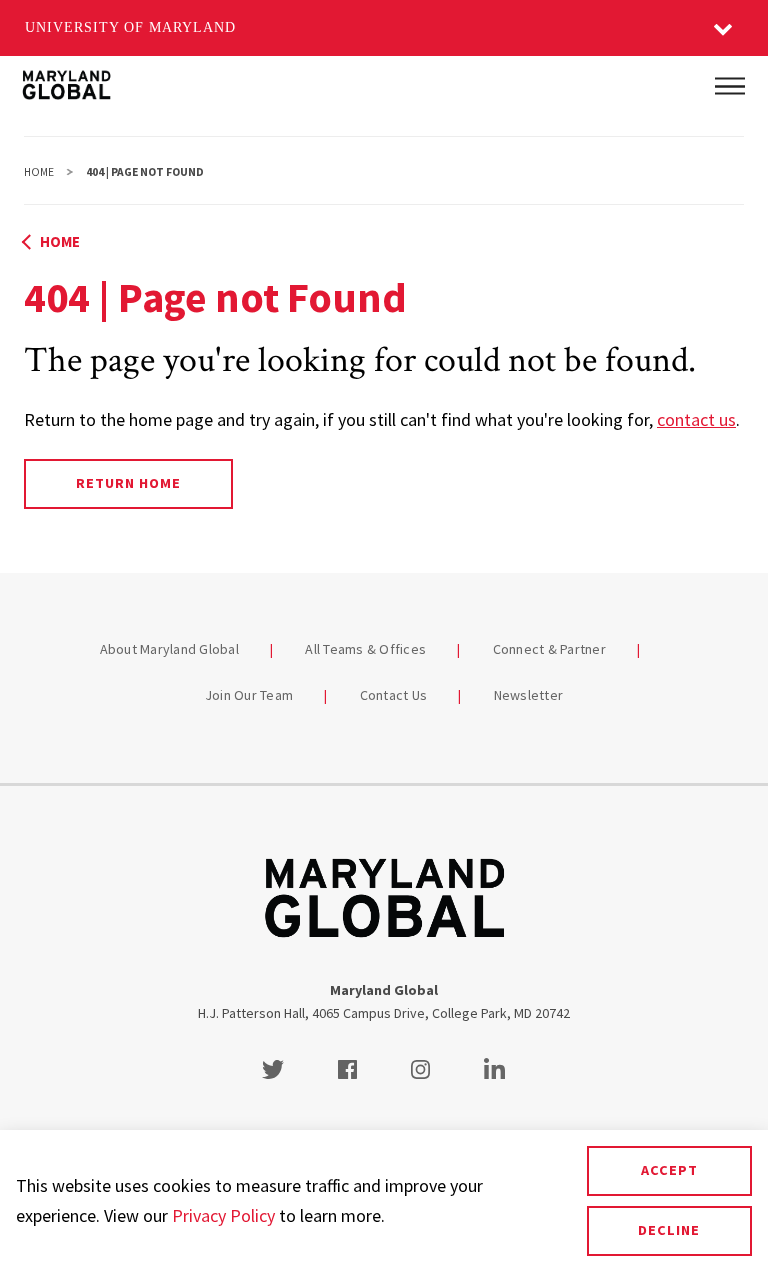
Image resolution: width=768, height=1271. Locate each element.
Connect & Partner (549, 649)
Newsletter (529, 695)
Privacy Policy (223, 1215)
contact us (696, 419)
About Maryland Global (169, 649)
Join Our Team (249, 695)
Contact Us (394, 695)
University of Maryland (130, 27)
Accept (669, 1170)
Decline (669, 1230)
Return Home (128, 483)
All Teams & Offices (365, 649)
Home (39, 172)
